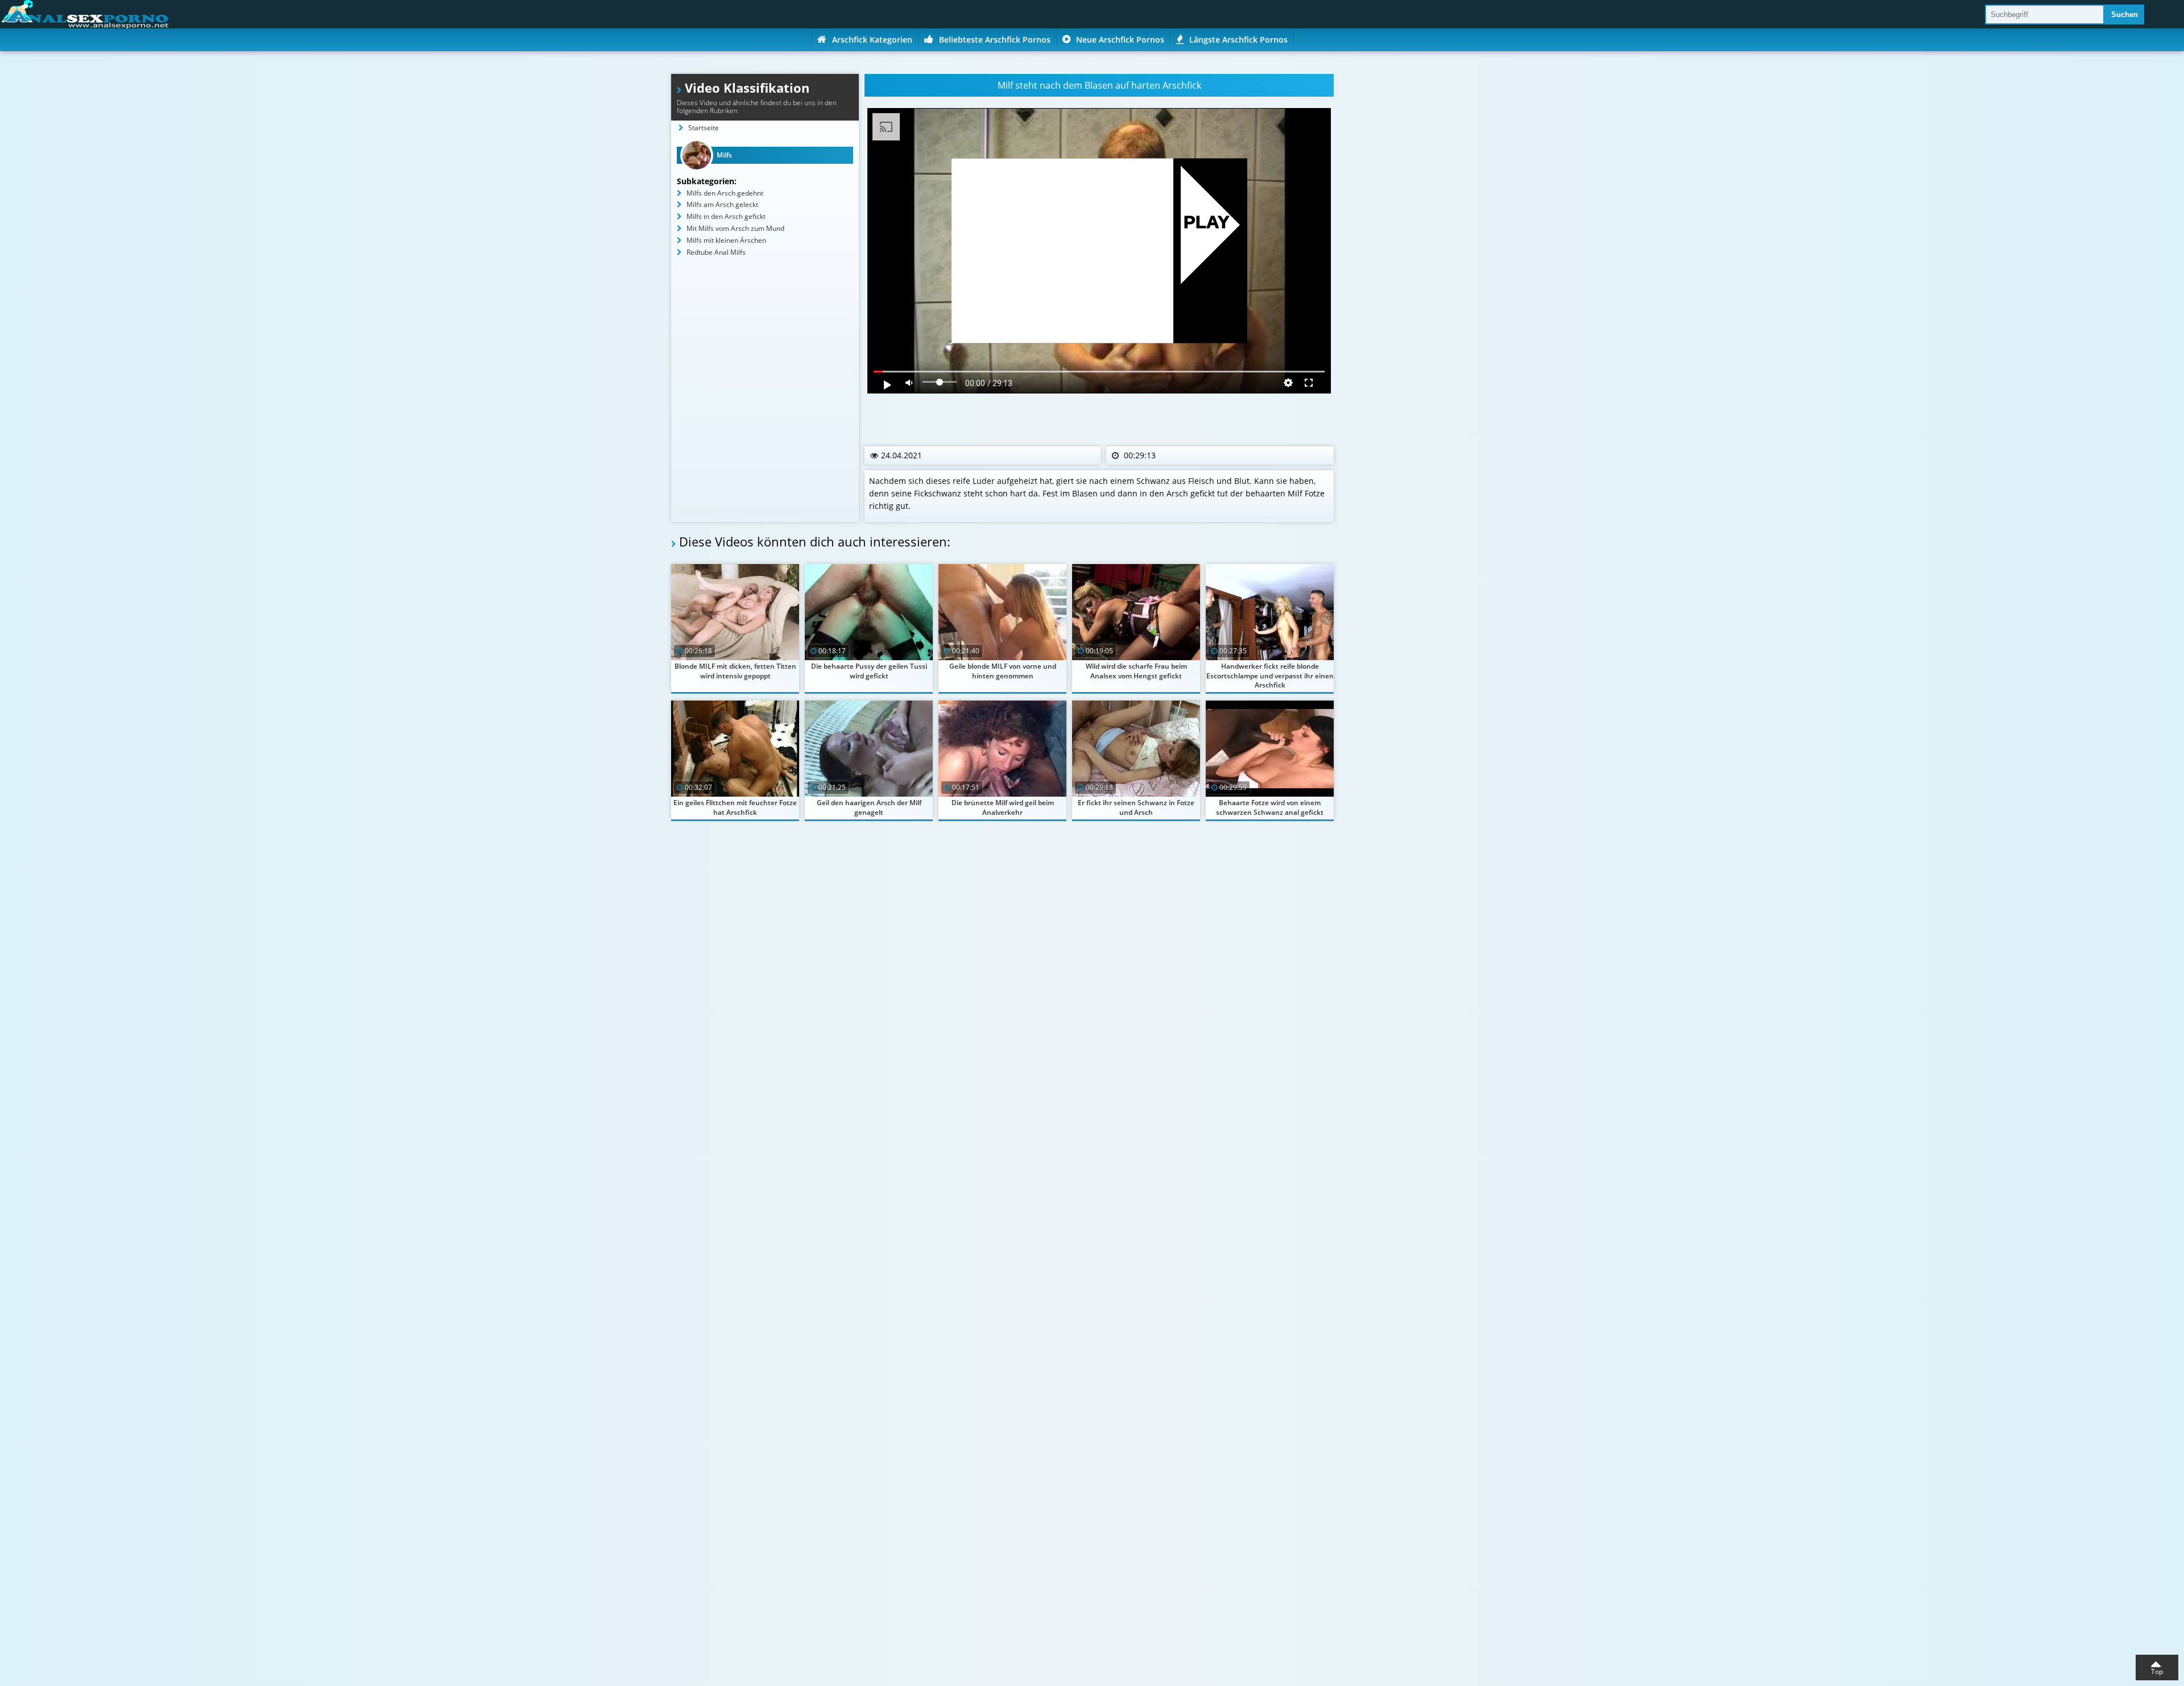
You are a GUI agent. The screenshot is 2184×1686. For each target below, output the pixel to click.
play (1207, 223)
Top (2157, 1671)
